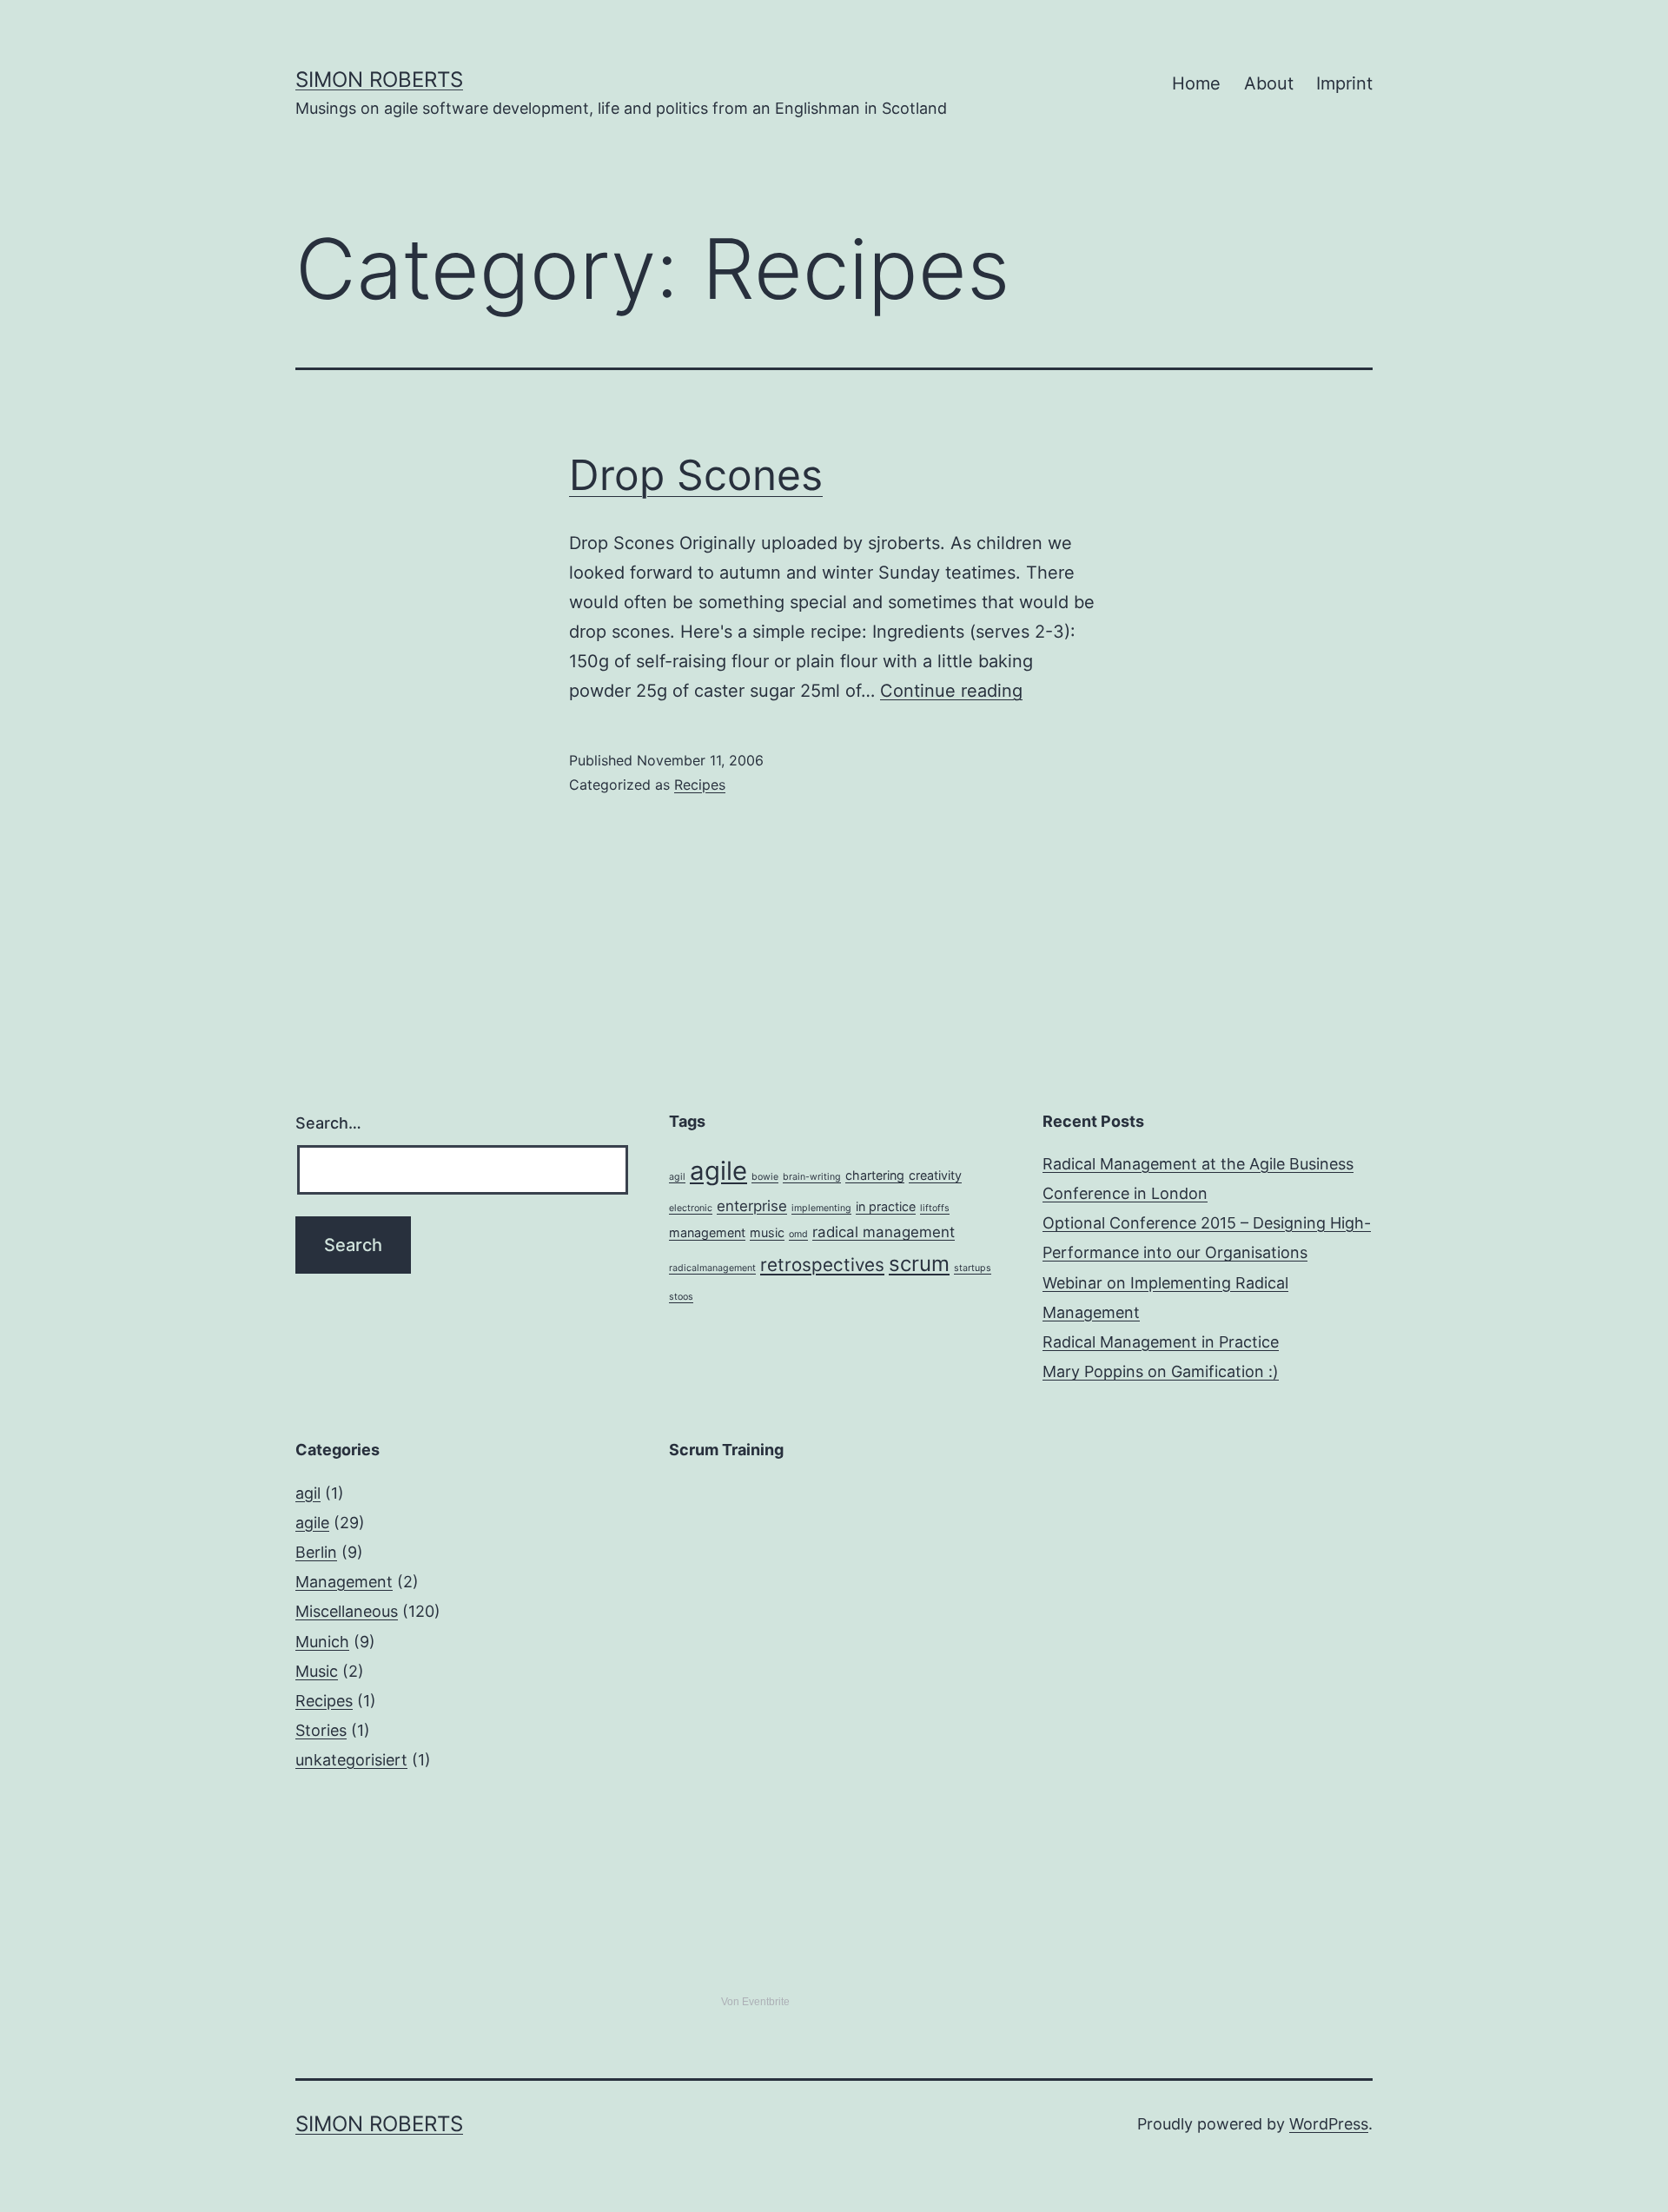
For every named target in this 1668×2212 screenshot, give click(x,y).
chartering (875, 1175)
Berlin (316, 1552)
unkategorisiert (351, 1760)
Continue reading (951, 691)
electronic (691, 1208)
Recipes (700, 785)
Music (317, 1671)
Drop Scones (696, 475)
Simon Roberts (379, 79)
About (1269, 83)
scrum (919, 1264)
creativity (935, 1175)
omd (798, 1234)
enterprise (752, 1206)
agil (677, 1177)
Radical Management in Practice (1161, 1342)
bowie (765, 1177)
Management (344, 1582)
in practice (886, 1206)
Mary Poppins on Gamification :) (1161, 1371)
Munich (322, 1642)
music (767, 1232)
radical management (884, 1232)
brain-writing (812, 1177)
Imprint (1344, 83)
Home (1196, 83)
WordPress (1329, 2124)
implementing (821, 1208)
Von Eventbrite (755, 2002)
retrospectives (822, 1265)
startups (973, 1268)
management (707, 1232)
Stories (321, 1730)
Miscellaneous (347, 1611)
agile (718, 1171)
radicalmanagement (712, 1268)
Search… (328, 1123)
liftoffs (935, 1208)
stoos (681, 1297)
